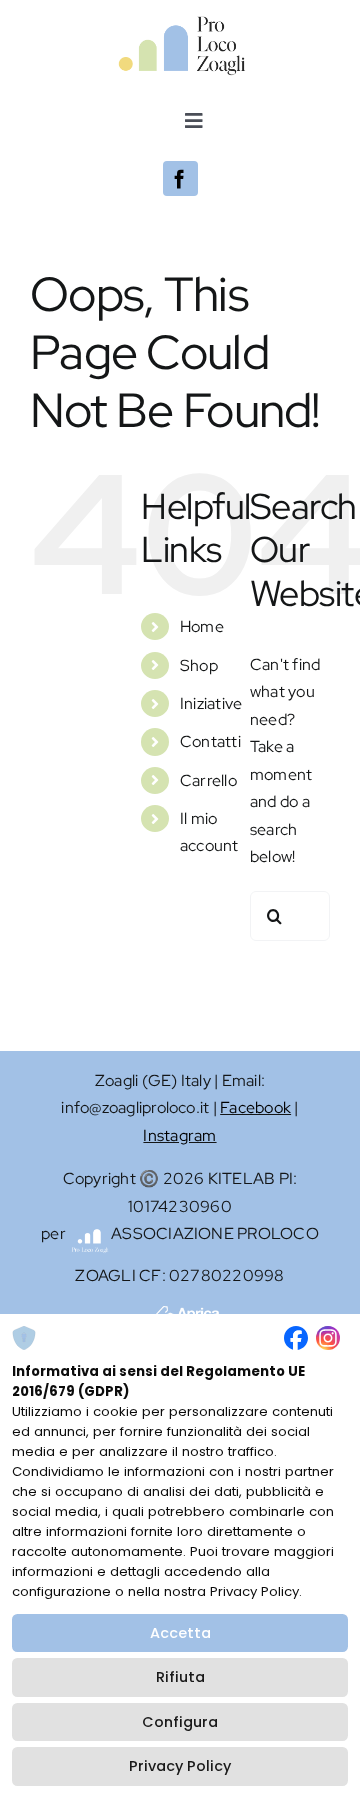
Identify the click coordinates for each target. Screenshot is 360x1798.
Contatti (210, 741)
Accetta (180, 1633)
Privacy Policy (180, 1766)
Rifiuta (180, 1677)
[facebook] (180, 178)
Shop (199, 665)
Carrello (208, 780)
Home (202, 626)
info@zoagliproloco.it (135, 1107)
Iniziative (211, 703)
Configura (180, 1722)
